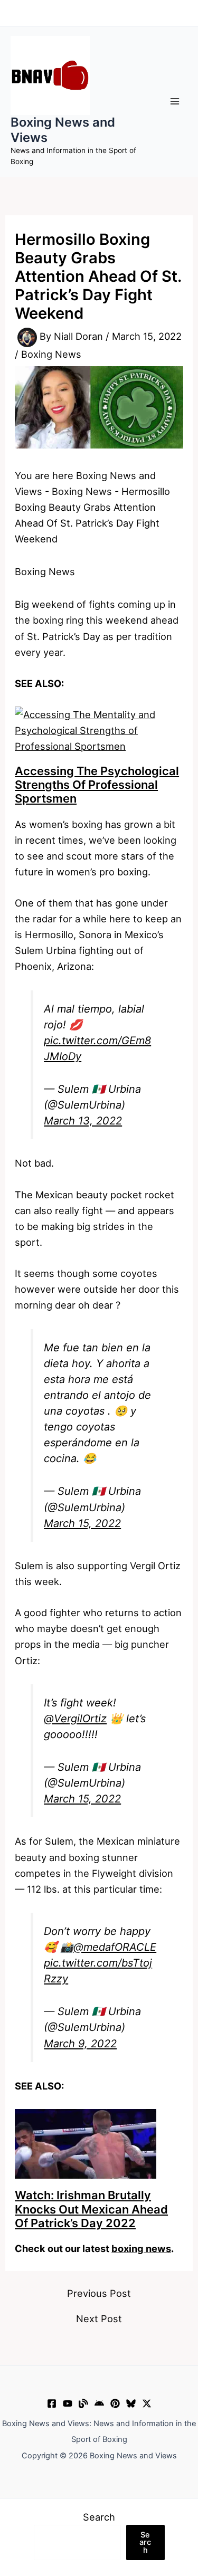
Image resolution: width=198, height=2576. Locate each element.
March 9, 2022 (80, 2044)
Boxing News (51, 354)
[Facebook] (52, 2403)
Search (99, 2517)
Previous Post (99, 2293)
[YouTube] (68, 2403)
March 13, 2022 (83, 1121)
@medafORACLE (115, 1947)
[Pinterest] (115, 2403)
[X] (147, 2403)
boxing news (141, 2248)
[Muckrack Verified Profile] (83, 2403)
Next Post (99, 2319)
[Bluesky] (131, 2403)
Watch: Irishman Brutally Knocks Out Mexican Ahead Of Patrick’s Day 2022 (91, 2209)
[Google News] (99, 2403)
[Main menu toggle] (175, 102)
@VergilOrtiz (75, 1719)
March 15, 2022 (82, 1523)
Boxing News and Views (63, 130)
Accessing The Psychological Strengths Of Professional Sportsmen (97, 785)
